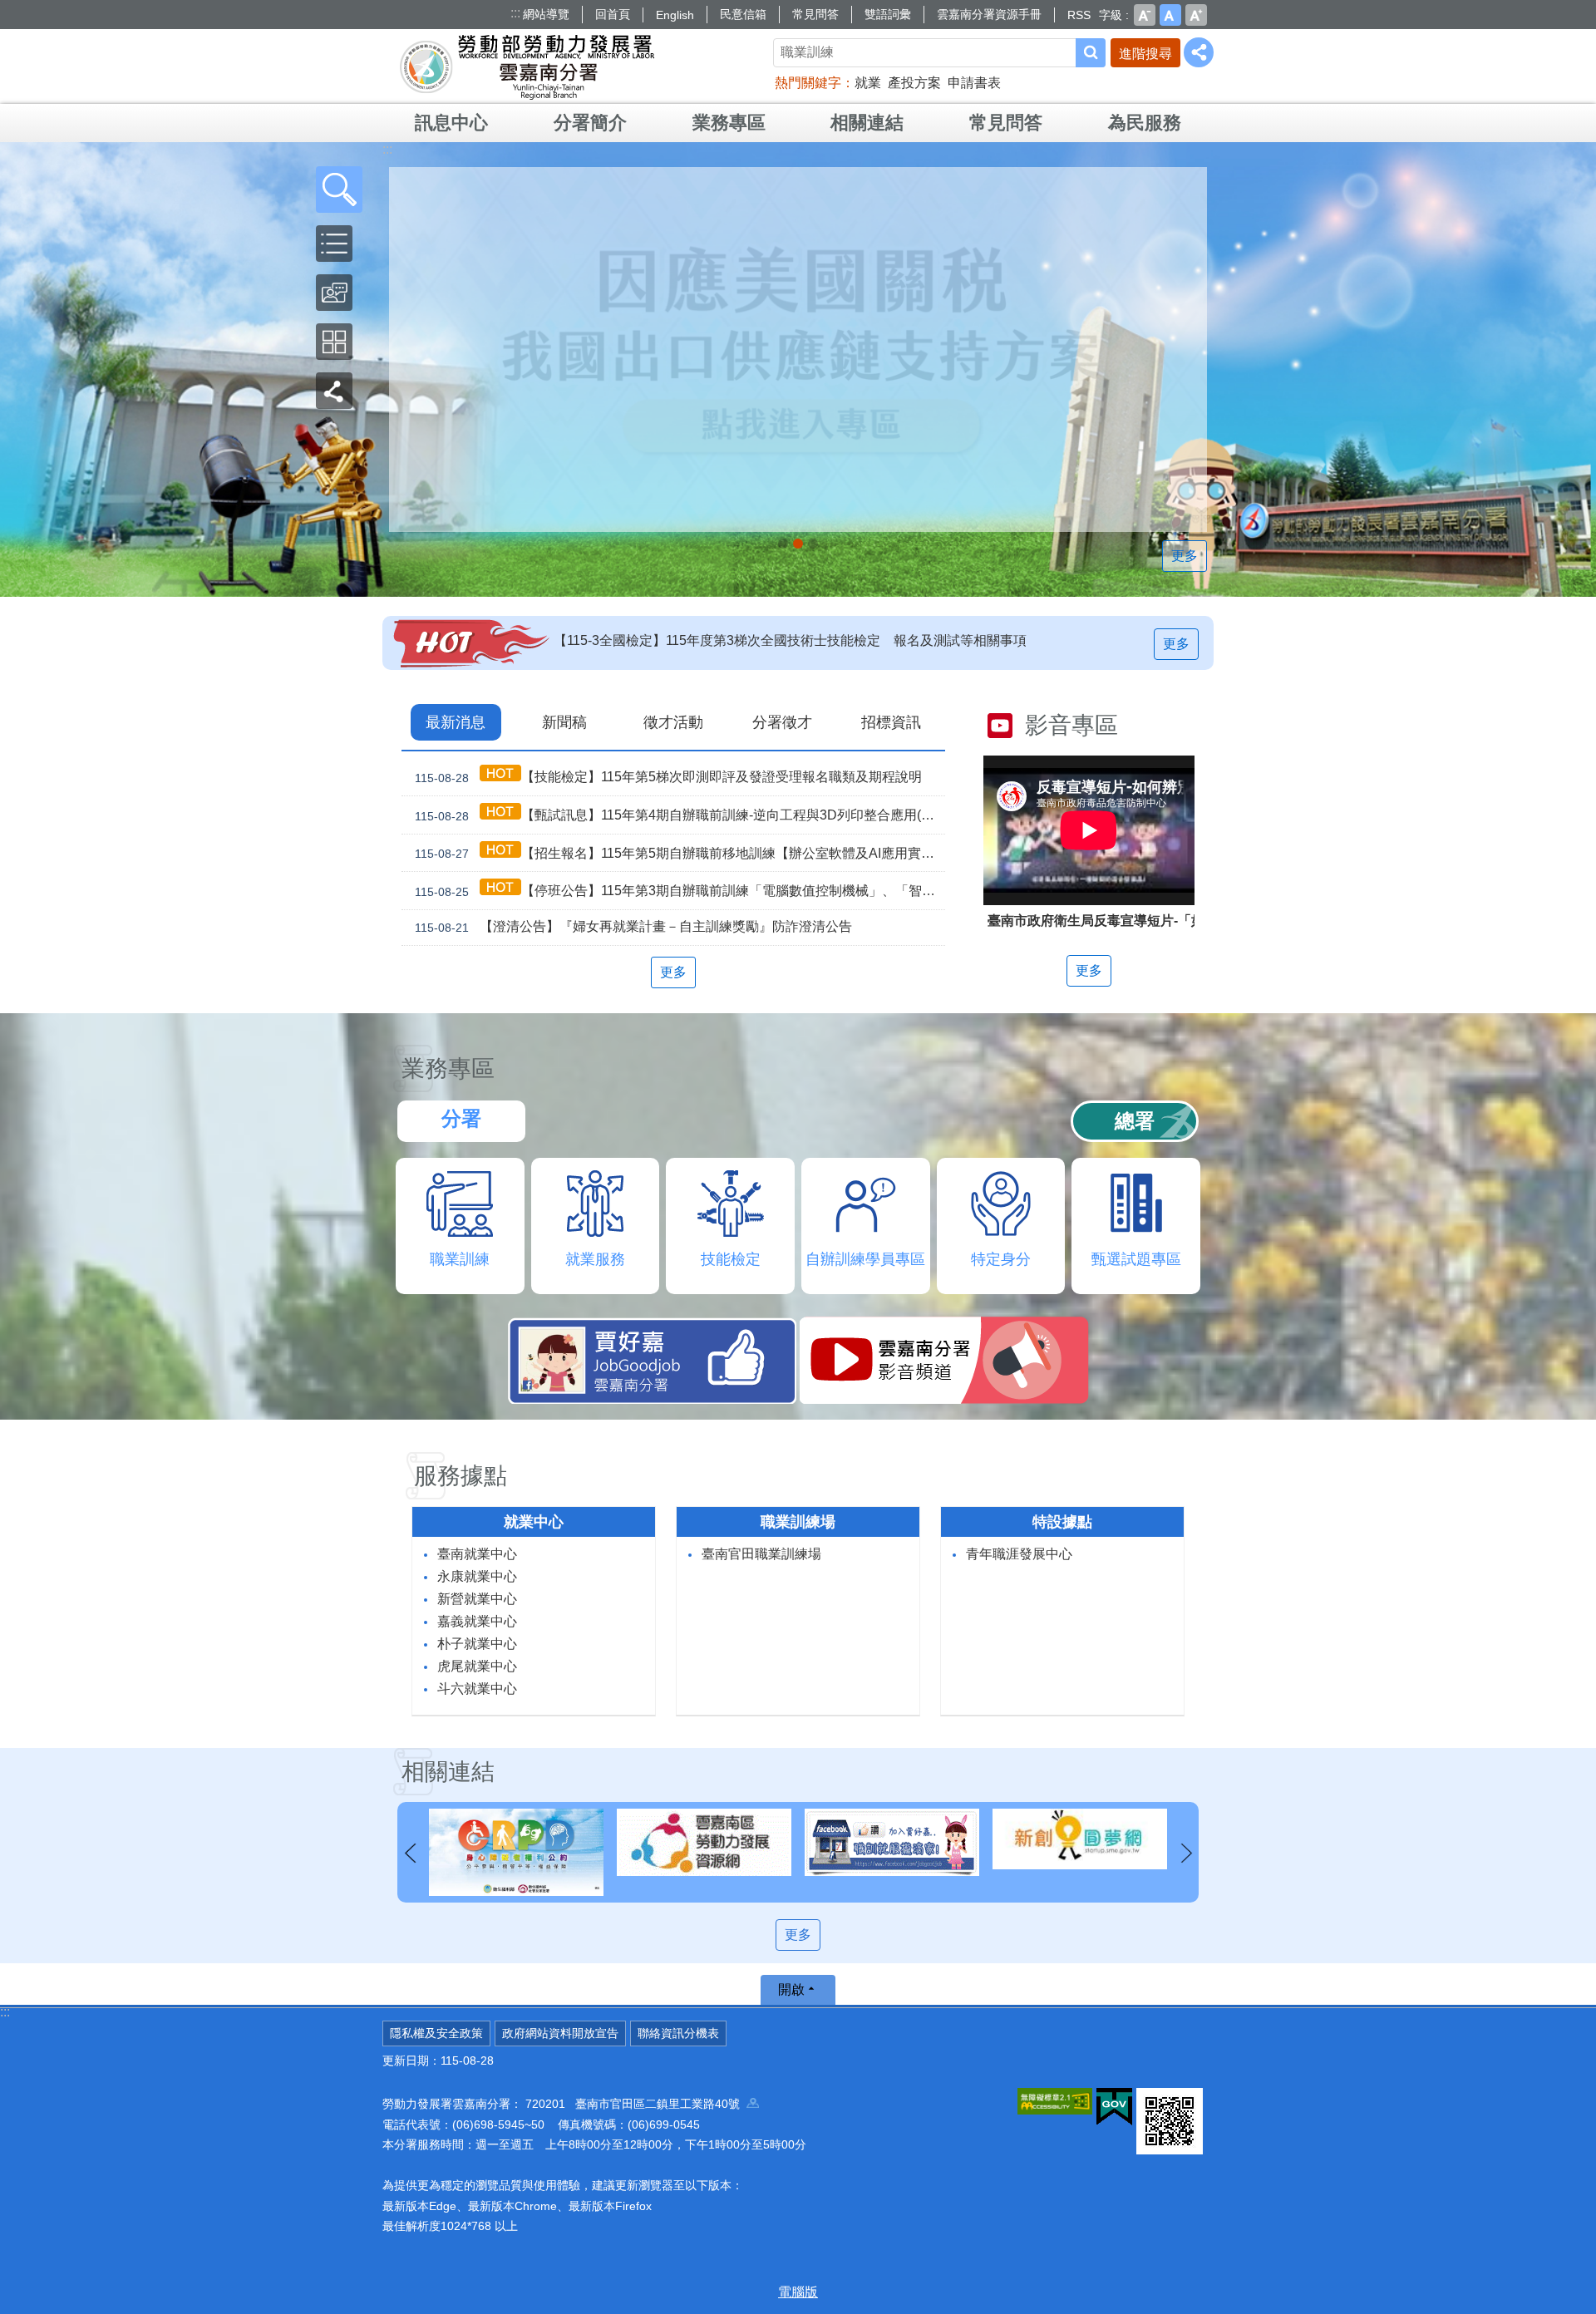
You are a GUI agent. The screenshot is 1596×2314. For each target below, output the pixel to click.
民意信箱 (743, 14)
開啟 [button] (791, 1989)
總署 (1135, 1121)
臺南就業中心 (477, 1554)
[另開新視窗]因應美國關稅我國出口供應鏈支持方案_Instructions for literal (798, 544)
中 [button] (1170, 15)
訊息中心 (451, 123)
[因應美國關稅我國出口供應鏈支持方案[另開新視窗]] (798, 350)
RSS (1079, 15)
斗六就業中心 (477, 1689)
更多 (1185, 556)
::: (515, 13)
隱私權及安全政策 (436, 2033)
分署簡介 (590, 123)
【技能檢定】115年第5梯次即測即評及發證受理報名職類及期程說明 (668, 777)
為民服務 (1145, 123)
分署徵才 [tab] (782, 722)
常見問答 (815, 14)
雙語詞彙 (888, 14)
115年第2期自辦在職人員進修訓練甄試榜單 (681, 640)
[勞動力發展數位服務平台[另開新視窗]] (1080, 1842)
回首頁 (613, 14)
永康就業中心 (477, 1576)
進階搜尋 (1145, 54)
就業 (868, 83)
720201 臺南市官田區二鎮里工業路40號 (636, 2104)
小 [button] (1145, 15)
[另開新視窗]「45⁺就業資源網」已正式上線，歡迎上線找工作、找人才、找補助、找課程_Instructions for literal (813, 544)
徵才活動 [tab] (673, 722)
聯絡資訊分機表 (678, 2033)
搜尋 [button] (1091, 53)
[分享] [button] (1199, 52)
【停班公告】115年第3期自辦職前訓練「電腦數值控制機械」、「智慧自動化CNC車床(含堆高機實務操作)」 (680, 891)
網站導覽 (546, 14)
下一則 (1186, 1854)
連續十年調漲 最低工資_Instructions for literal (783, 544)
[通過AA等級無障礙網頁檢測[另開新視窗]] (1055, 2101)
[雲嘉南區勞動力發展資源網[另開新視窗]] (516, 1842)
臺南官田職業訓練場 (761, 1554)
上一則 (410, 1854)
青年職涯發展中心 (1019, 1554)
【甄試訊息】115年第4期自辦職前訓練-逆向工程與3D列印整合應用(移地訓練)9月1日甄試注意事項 (680, 815)
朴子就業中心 (477, 1644)
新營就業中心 (477, 1599)
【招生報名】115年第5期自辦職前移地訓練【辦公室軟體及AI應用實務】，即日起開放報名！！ (680, 854)
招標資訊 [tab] (891, 722)
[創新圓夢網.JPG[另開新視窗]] (892, 1839)
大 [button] (1196, 15)
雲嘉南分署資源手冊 (989, 14)
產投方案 (914, 83)
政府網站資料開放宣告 (560, 2033)
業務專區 (729, 123)
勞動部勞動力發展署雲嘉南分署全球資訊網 (527, 66)
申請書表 (974, 83)
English (675, 15)
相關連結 (867, 123)
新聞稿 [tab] (564, 722)
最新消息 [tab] (456, 722)
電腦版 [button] (798, 2292)
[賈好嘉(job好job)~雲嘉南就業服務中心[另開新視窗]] (704, 1842)
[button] (339, 190)
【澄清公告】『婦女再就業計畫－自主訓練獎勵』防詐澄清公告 (633, 927)
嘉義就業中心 (477, 1621)
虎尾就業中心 (477, 1666)
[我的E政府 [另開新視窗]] (1114, 2107)
